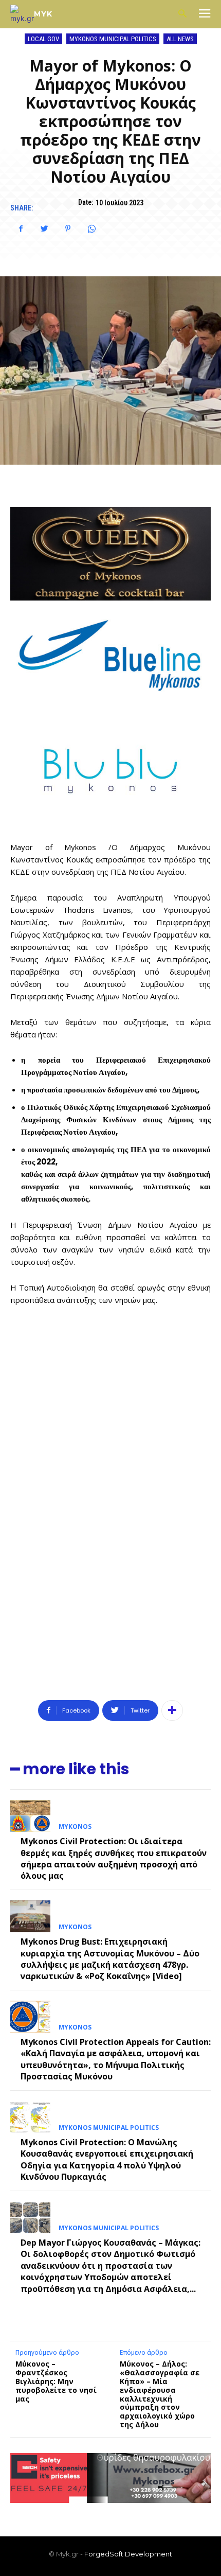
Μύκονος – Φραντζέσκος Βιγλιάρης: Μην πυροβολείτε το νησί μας (56, 2381)
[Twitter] (44, 228)
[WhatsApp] (91, 228)
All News (180, 39)
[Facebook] (21, 228)
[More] (172, 1710)
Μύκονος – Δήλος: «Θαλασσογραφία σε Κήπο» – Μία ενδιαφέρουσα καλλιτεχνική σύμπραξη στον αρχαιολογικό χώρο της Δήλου (160, 2394)
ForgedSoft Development (128, 2554)
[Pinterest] (68, 228)
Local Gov (43, 39)
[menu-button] (205, 14)
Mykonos (75, 1827)
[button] (182, 14)
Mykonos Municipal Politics (113, 39)
